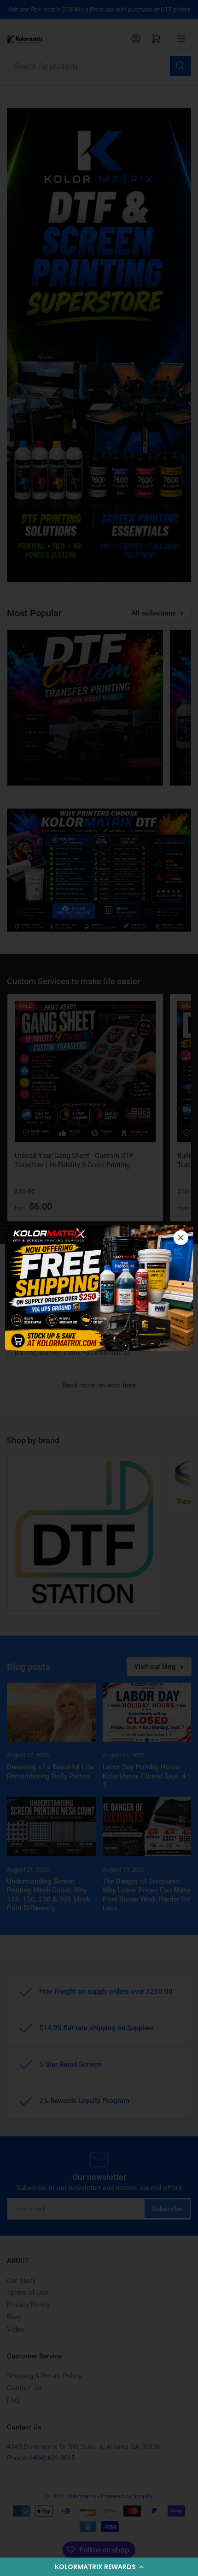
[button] (99, 2567)
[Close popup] (181, 1237)
